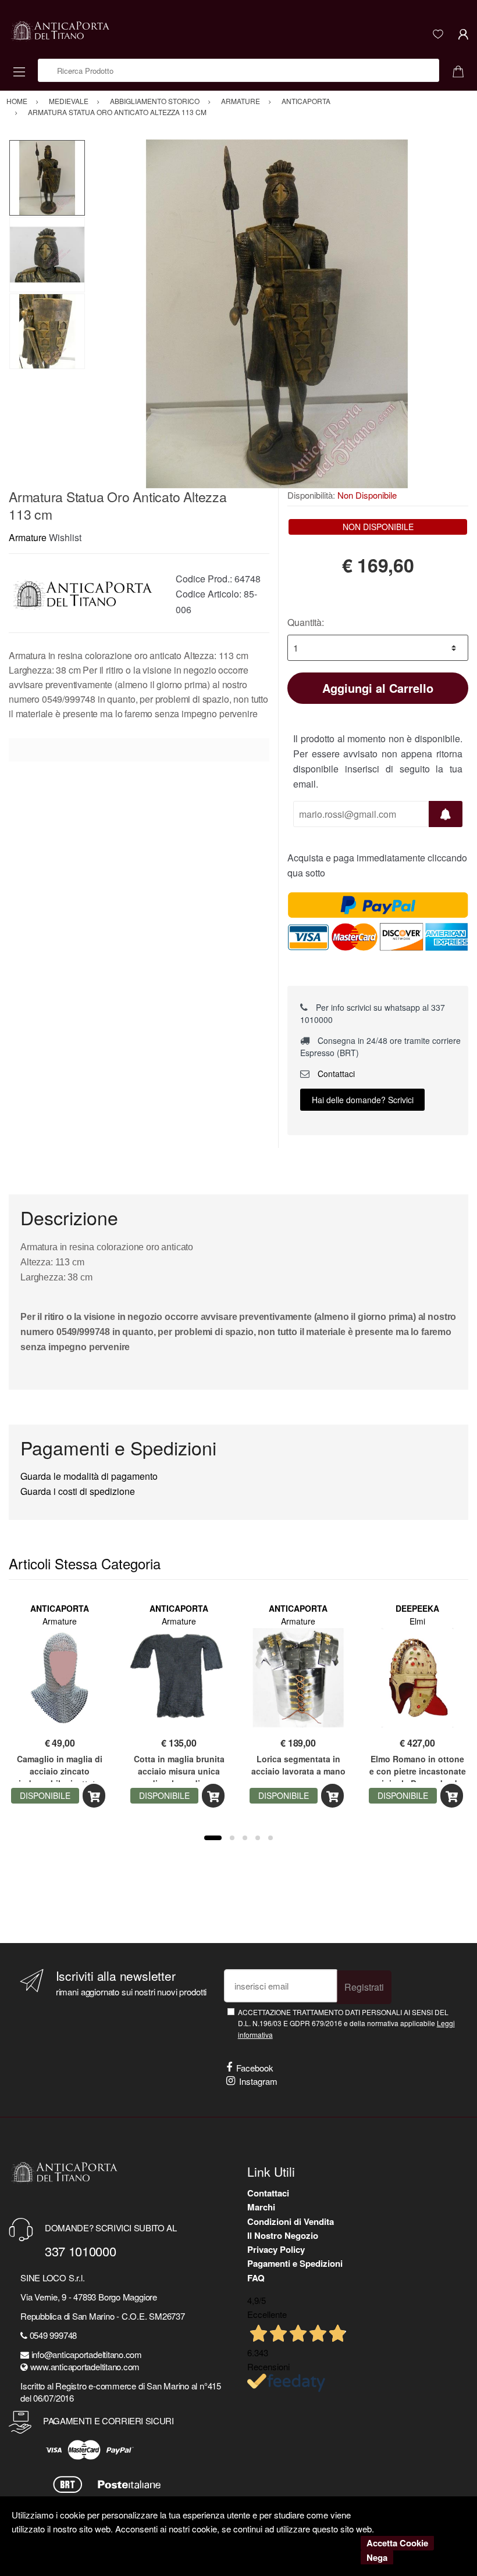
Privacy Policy (276, 2249)
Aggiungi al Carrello (378, 688)
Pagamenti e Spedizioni (295, 2263)
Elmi (417, 1621)
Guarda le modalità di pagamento (89, 1476)
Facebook (255, 2068)
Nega (377, 2557)
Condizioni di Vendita (291, 2221)
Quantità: (306, 622)
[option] (277, 314)
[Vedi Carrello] (462, 70)
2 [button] (232, 1838)
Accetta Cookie (397, 2543)
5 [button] (270, 1838)
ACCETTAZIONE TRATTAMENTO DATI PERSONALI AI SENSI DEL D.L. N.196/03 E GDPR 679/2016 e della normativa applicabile (346, 2023)
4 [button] (258, 1838)
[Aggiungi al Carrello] (94, 1796)
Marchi (261, 2207)
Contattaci (335, 1074)
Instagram (258, 2081)
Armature (28, 537)
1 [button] (213, 1838)
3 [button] (245, 1838)
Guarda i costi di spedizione (78, 1491)
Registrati (364, 1987)
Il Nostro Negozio (283, 2235)
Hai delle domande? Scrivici (363, 1100)
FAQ (256, 2278)
